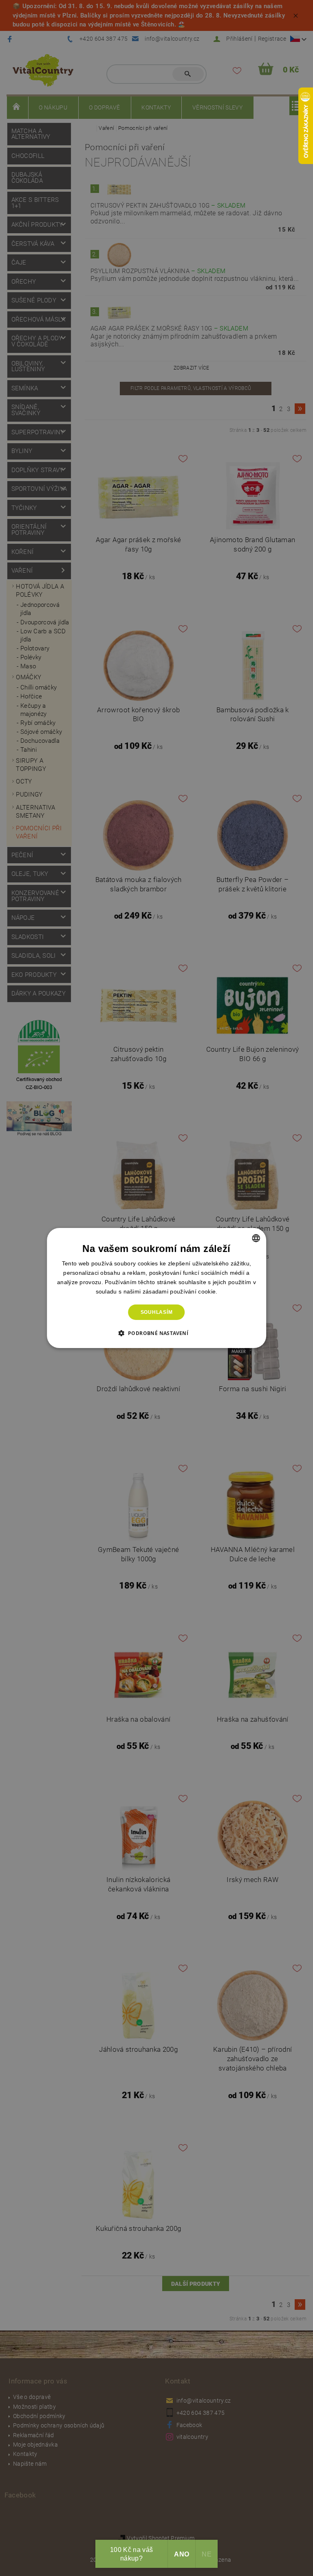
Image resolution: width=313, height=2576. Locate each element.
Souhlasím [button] (157, 1312)
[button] (157, 1333)
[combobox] (256, 1238)
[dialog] (156, 1288)
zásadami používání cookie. (180, 1291)
